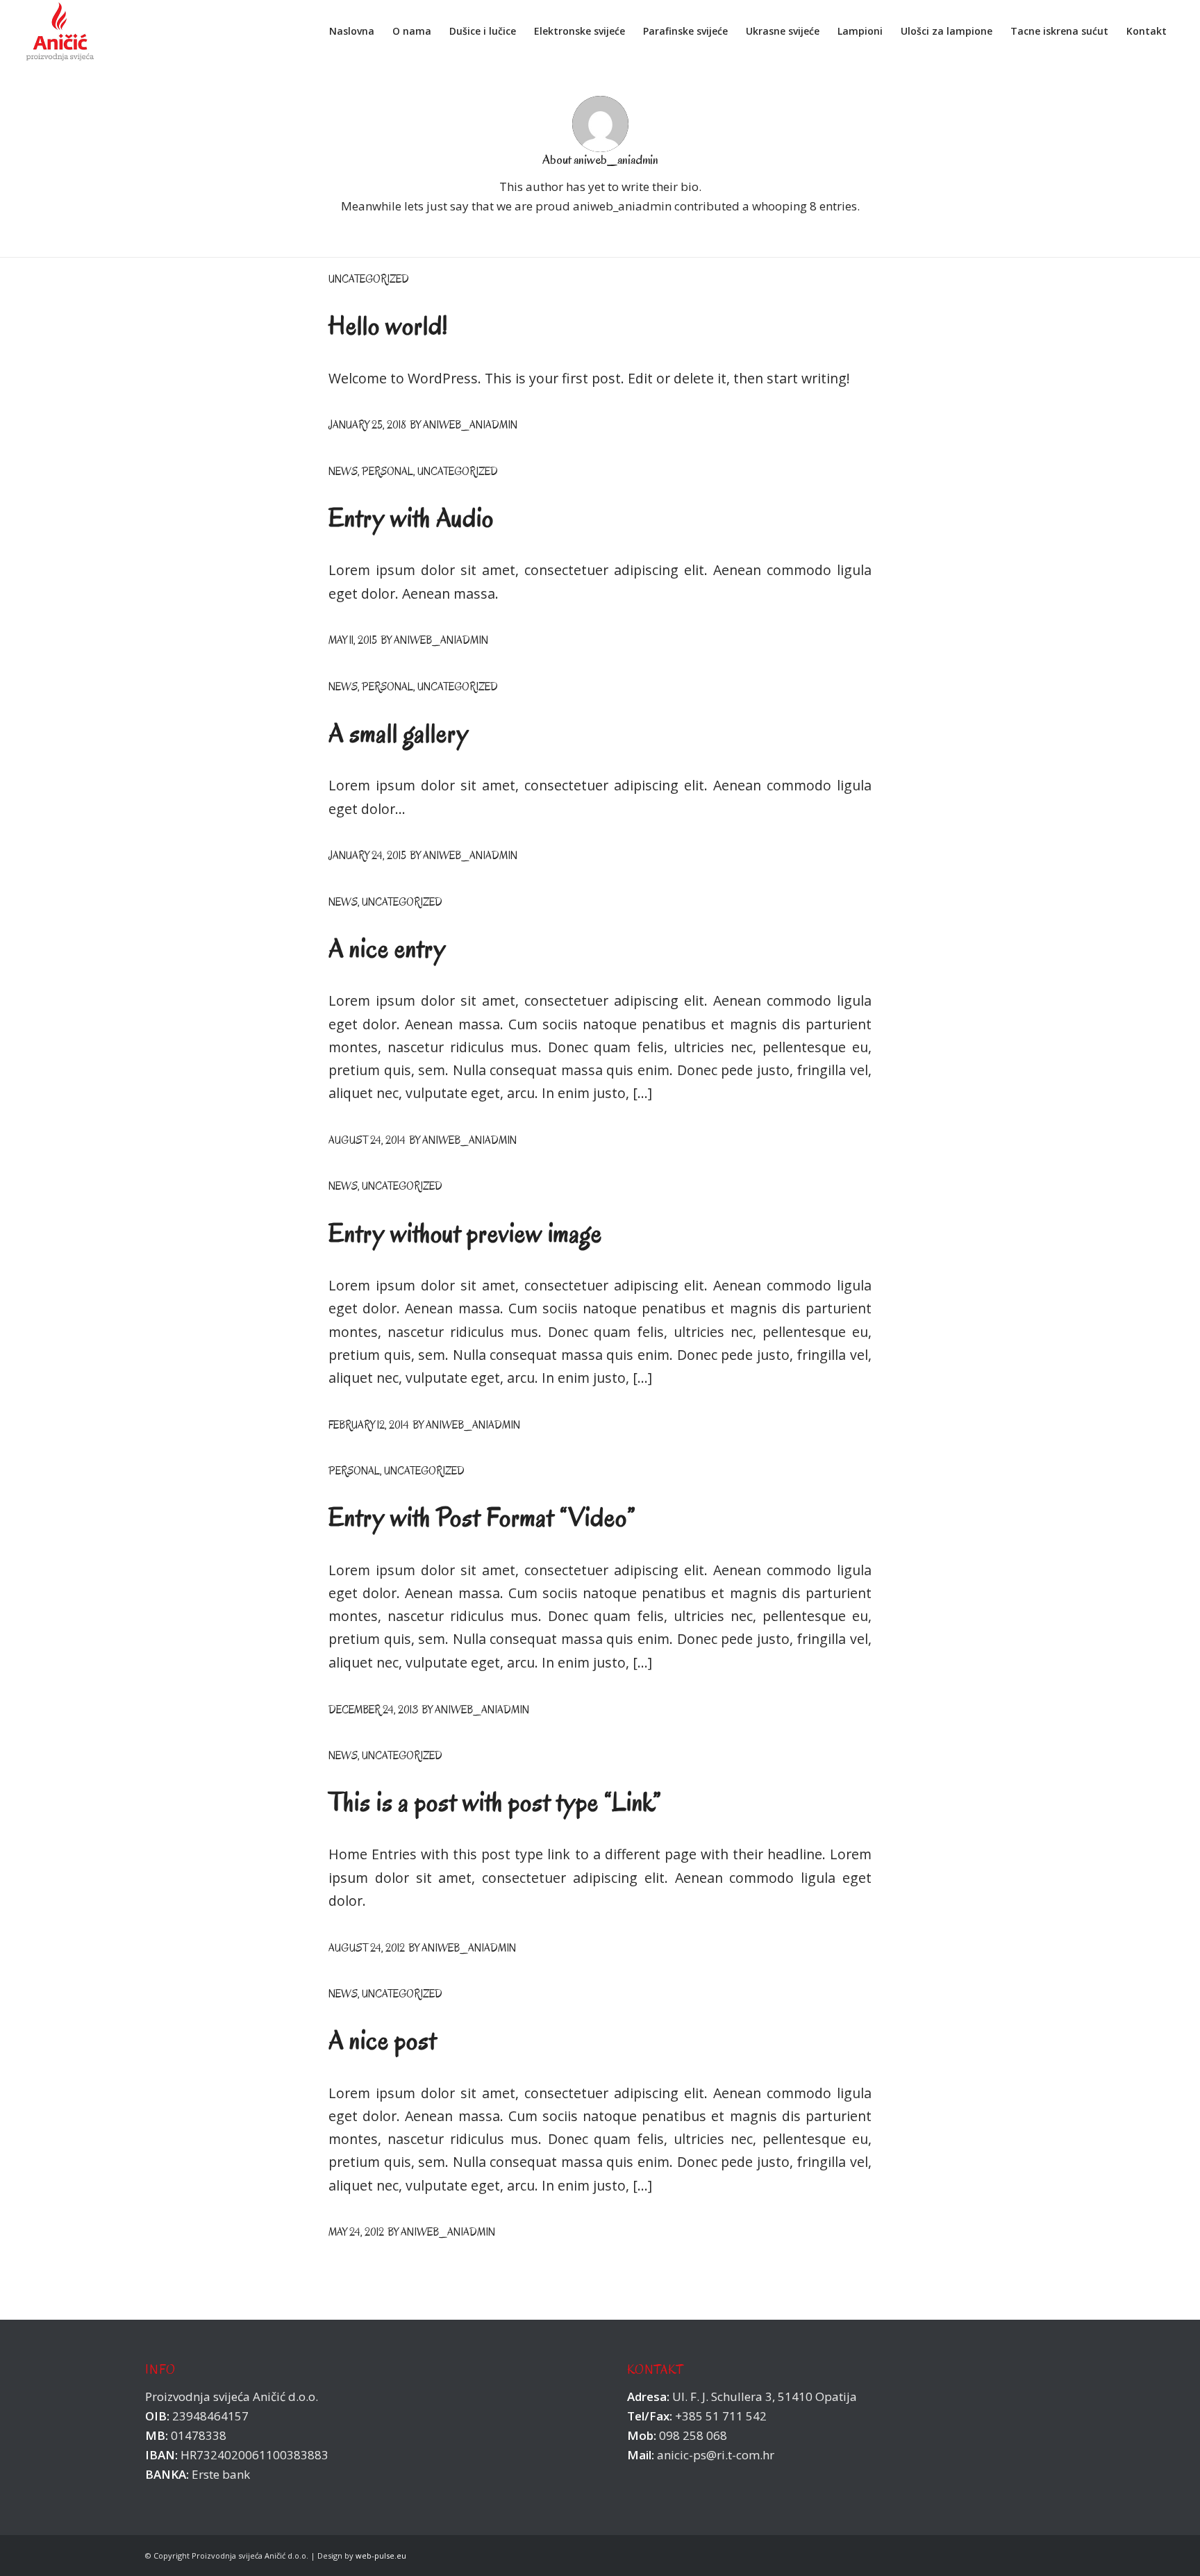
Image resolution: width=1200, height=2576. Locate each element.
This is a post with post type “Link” (495, 1802)
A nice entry (387, 948)
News (343, 472)
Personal (387, 472)
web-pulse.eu (381, 2556)
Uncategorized (369, 279)
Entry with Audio (411, 518)
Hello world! (388, 325)
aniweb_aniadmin (470, 425)
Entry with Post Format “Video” (482, 1517)
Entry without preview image (465, 1233)
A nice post (383, 2040)
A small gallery (399, 733)
